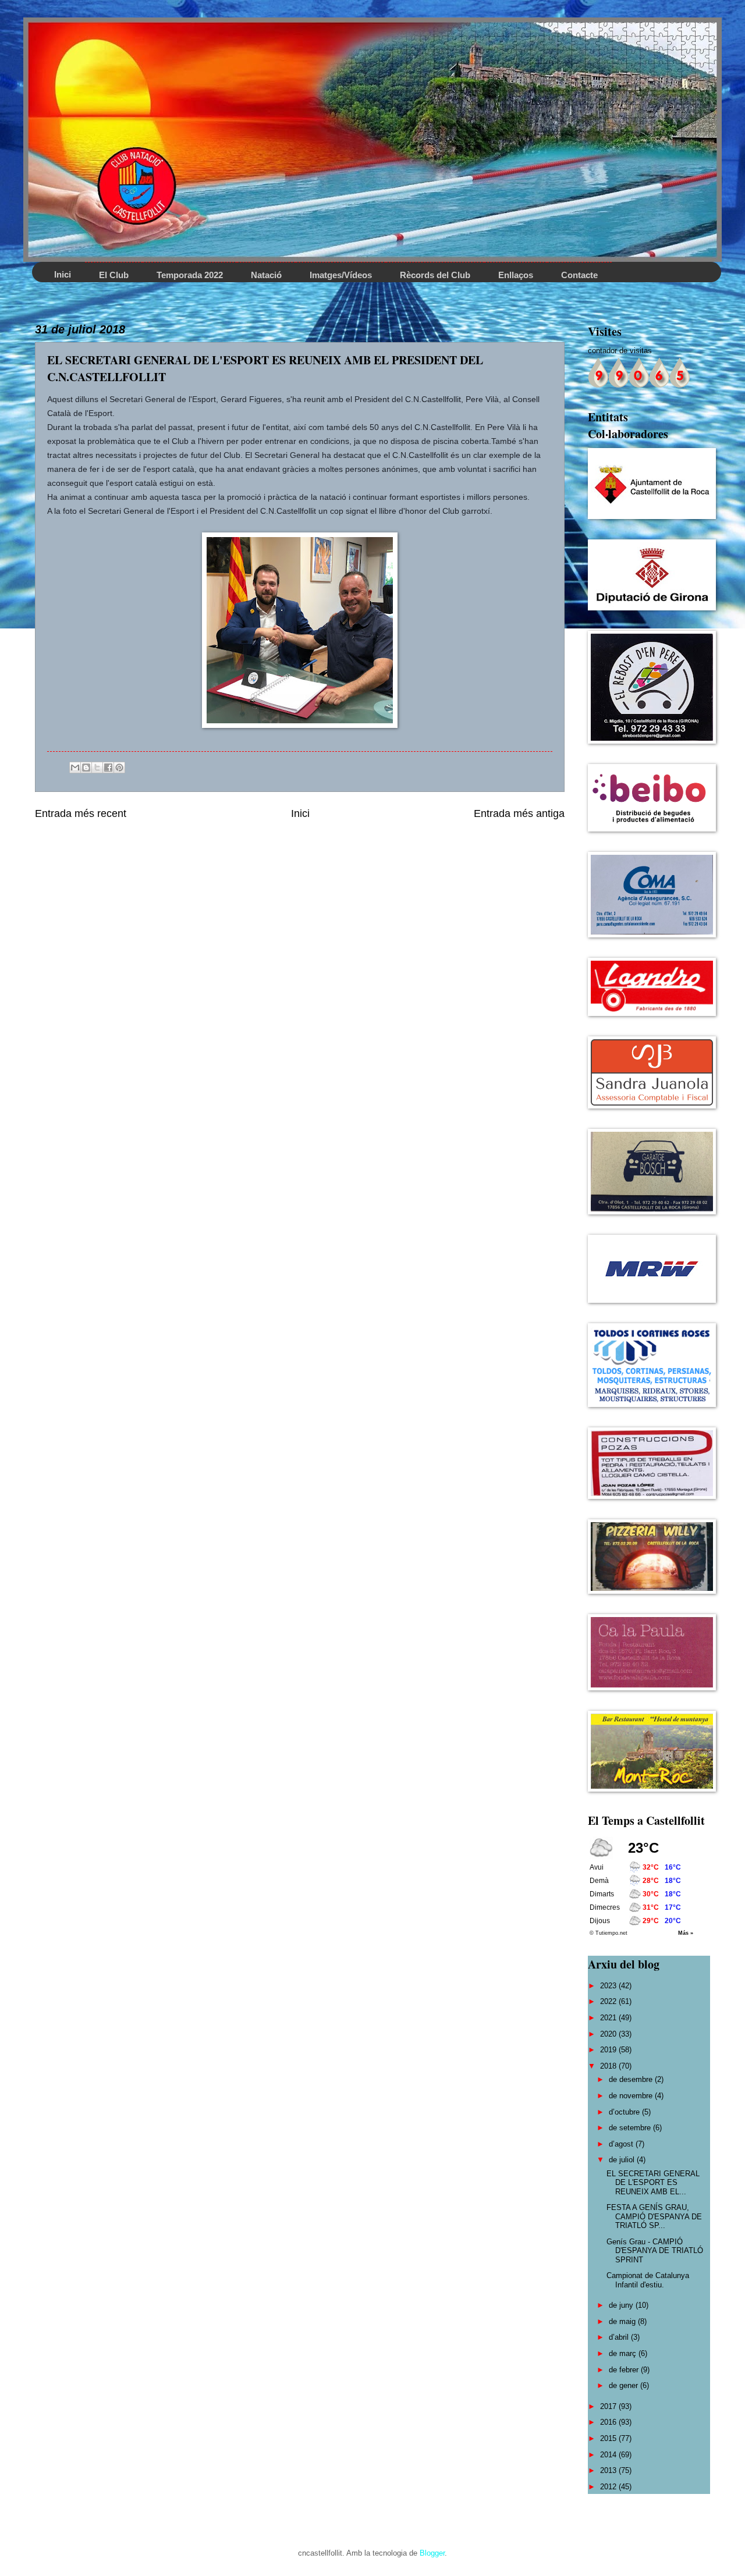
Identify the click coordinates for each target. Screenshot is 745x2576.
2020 (609, 2034)
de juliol (623, 2160)
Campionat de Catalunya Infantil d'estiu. (648, 2280)
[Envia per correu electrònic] (75, 768)
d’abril (620, 2337)
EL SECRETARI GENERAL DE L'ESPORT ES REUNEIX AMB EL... (653, 2183)
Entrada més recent (81, 813)
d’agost (622, 2144)
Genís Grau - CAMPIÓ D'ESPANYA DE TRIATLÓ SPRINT (655, 2251)
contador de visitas (620, 351)
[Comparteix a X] (97, 768)
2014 (609, 2455)
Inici (300, 813)
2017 (609, 2406)
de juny (622, 2305)
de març (624, 2353)
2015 (609, 2438)
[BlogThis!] (86, 768)
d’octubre (625, 2112)
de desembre (632, 2079)
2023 (609, 1986)
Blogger (432, 2553)
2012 (609, 2487)
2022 (609, 2001)
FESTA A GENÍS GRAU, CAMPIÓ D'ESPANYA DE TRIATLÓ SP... (654, 2216)
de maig (623, 2321)
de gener (625, 2385)
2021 (609, 2018)
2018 (609, 2066)
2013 (609, 2470)
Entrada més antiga (519, 813)
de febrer (625, 2370)
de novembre (632, 2096)
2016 (609, 2422)
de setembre (631, 2128)
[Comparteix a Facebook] (108, 768)
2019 (609, 2050)
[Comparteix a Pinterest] (119, 768)
